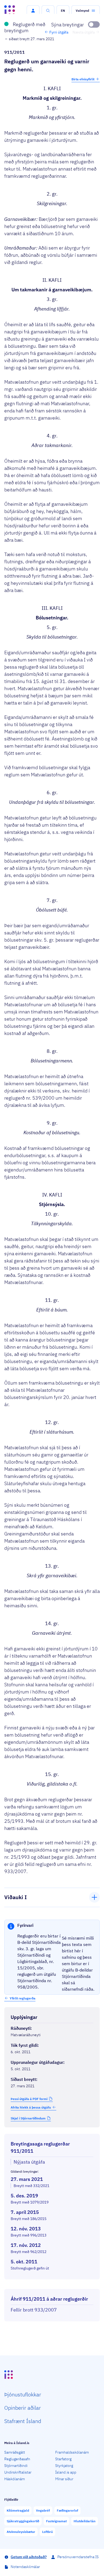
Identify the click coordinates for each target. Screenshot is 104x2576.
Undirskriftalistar (18, 2472)
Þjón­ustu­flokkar (23, 2394)
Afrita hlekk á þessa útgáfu (31, 2107)
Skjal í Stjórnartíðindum (28, 2118)
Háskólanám (15, 2479)
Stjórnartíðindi (16, 2466)
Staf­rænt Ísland (23, 2421)
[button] (33, 11)
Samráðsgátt (15, 2452)
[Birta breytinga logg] (52, 2284)
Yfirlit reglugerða (23, 1998)
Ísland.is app (66, 2472)
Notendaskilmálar (25, 2567)
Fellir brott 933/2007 (34, 2310)
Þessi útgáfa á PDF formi (29, 2099)
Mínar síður (64, 2479)
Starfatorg (63, 2459)
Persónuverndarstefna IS (78, 2557)
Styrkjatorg (64, 2466)
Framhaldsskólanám (72, 2452)
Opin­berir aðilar (23, 2408)
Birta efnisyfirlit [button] (83, 79)
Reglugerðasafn (17, 2459)
